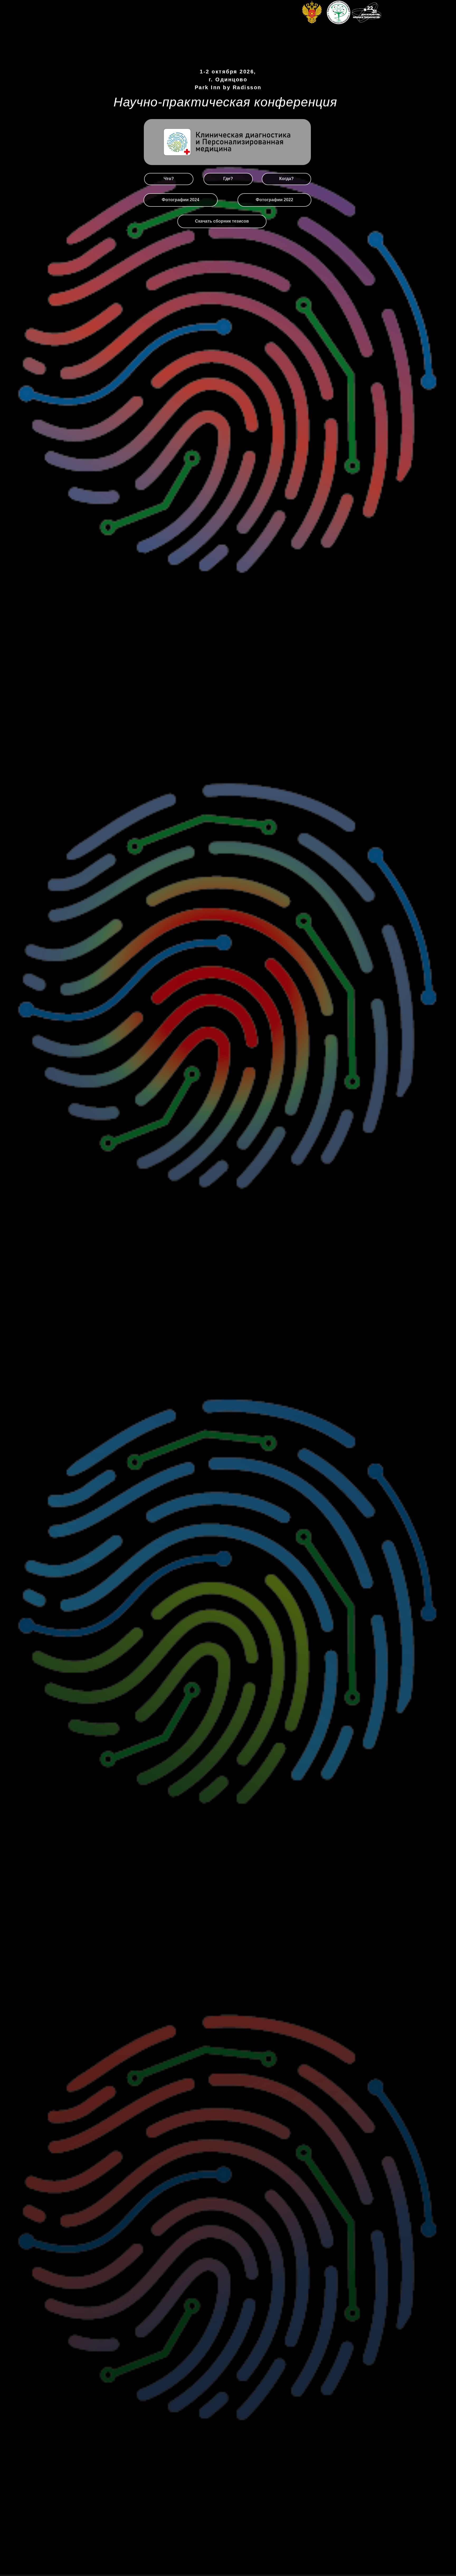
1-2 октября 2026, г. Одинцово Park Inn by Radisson (228, 80)
